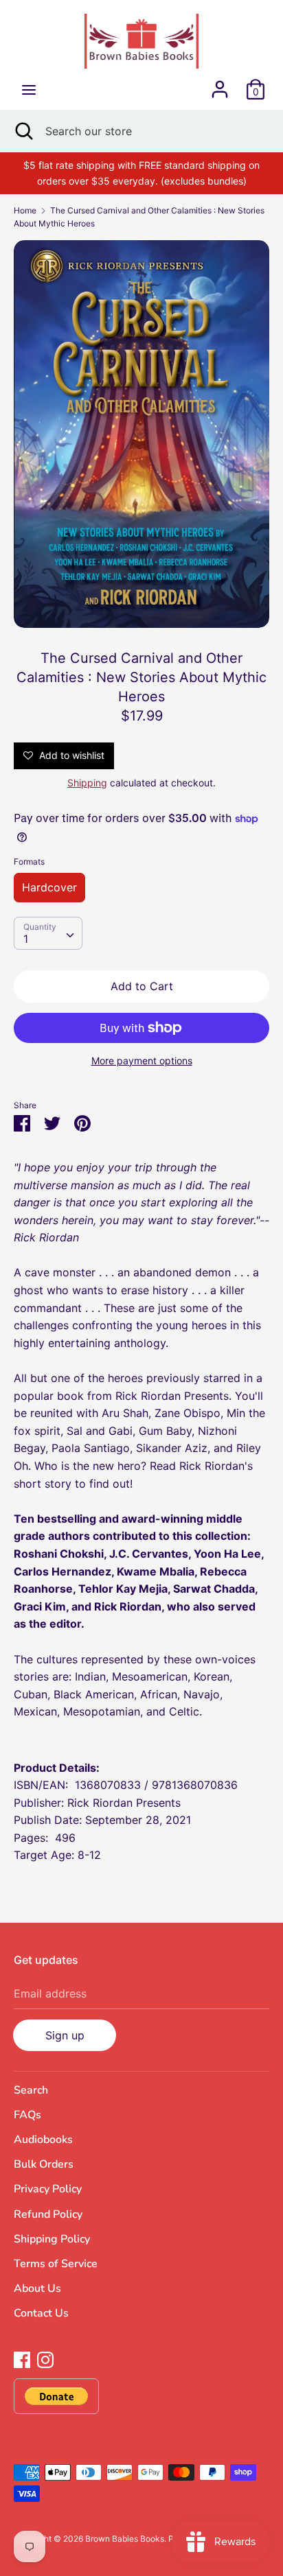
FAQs (27, 2115)
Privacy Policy (48, 2189)
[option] (141, 434)
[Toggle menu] (29, 90)
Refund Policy (48, 2214)
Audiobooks (43, 2140)
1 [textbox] (26, 939)
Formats (29, 862)
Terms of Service (56, 2264)
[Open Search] (23, 131)
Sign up (65, 2035)
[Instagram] (45, 2358)
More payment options (142, 1061)
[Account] (220, 84)
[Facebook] (22, 2358)
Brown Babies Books (125, 2539)
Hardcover (49, 887)
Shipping (87, 783)
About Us (37, 2288)
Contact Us (41, 2313)
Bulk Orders (44, 2164)
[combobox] (48, 933)
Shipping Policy (52, 2239)
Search (31, 2090)
